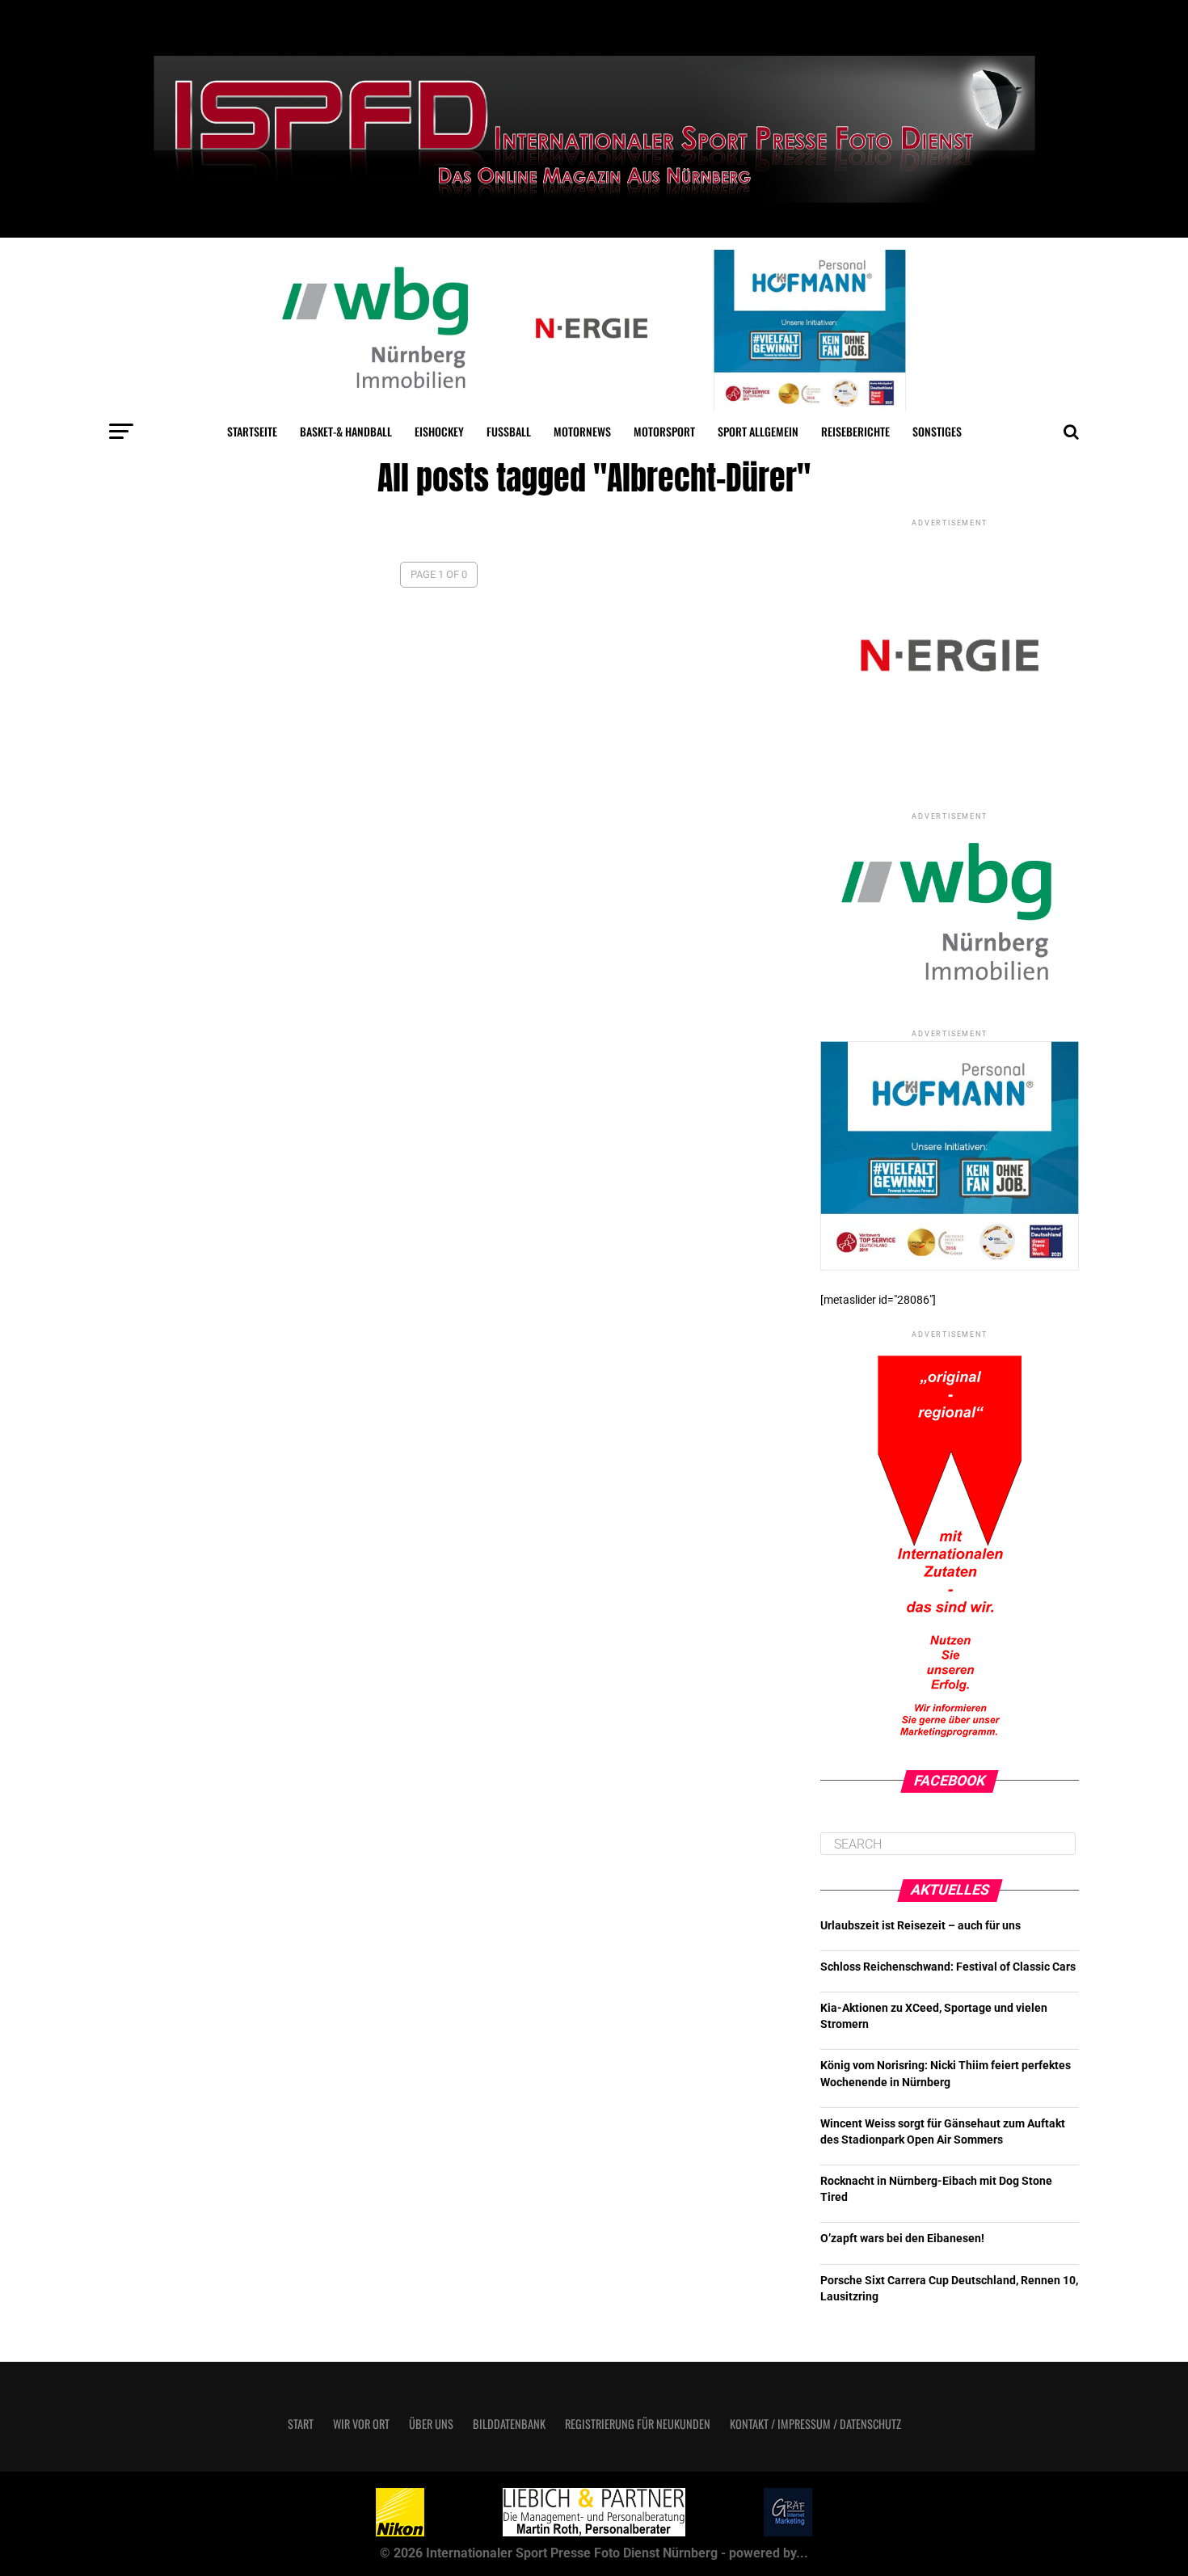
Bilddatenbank (509, 2424)
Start (301, 2424)
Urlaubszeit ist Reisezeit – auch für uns (920, 1926)
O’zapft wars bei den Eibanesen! (902, 2239)
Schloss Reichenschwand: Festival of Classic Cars (948, 1967)
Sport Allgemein (758, 431)
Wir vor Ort (361, 2424)
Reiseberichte (855, 431)
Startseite (252, 431)
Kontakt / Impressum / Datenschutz (815, 2424)
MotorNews (582, 431)
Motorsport (664, 431)
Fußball (509, 431)
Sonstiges (937, 431)
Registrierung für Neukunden (638, 2424)
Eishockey (439, 431)
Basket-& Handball (346, 431)
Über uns (431, 2424)
